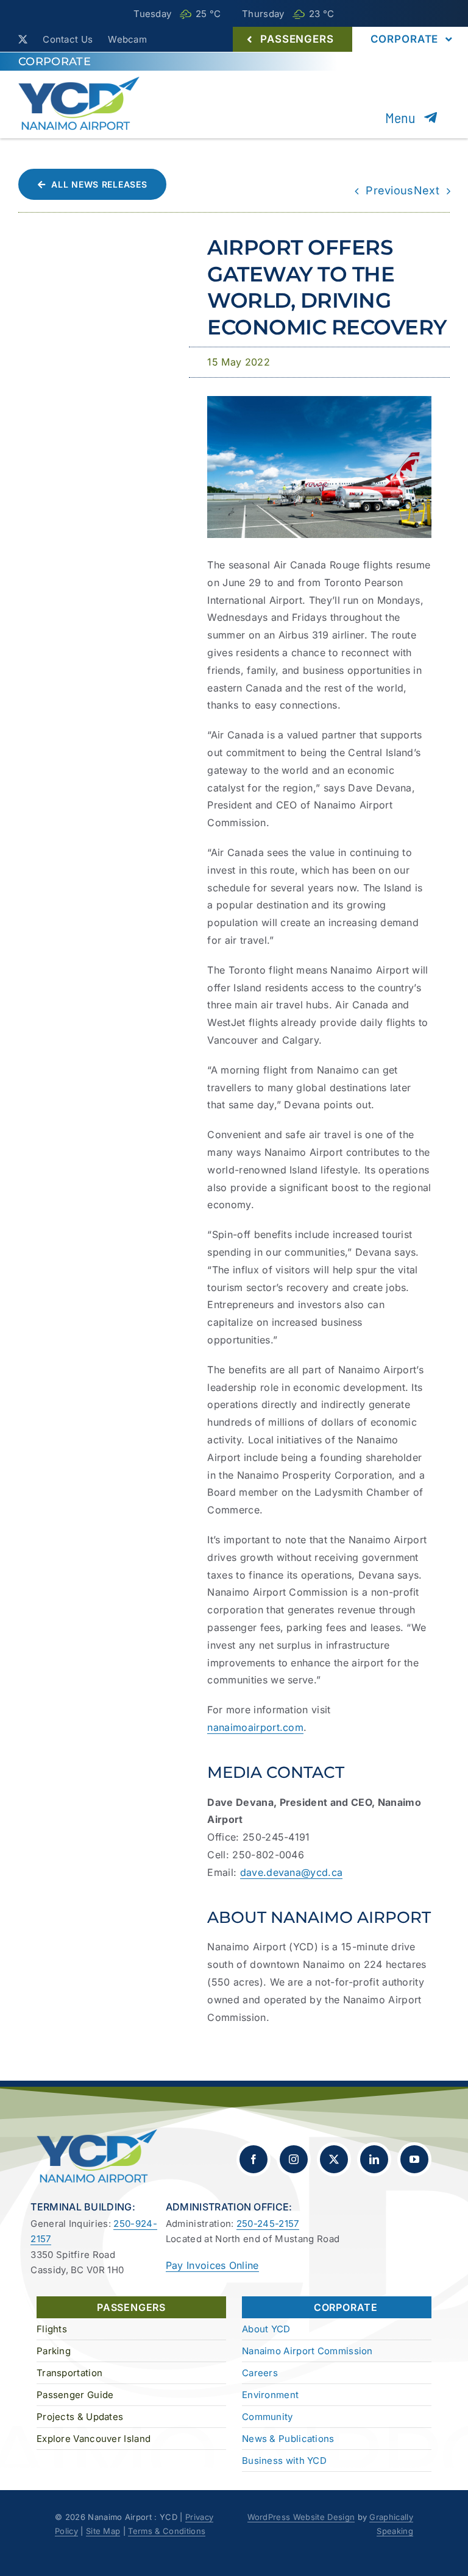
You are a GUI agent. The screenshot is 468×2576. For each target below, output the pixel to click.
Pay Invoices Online (212, 2265)
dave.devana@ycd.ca (292, 1872)
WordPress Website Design (301, 2517)
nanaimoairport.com (255, 1727)
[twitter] (23, 39)
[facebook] (253, 2159)
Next (427, 190)
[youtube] (414, 2159)
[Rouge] (319, 401)
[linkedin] (374, 2159)
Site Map (103, 2531)
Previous (390, 190)
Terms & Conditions (167, 2531)
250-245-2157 (268, 2224)
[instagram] (294, 2159)
